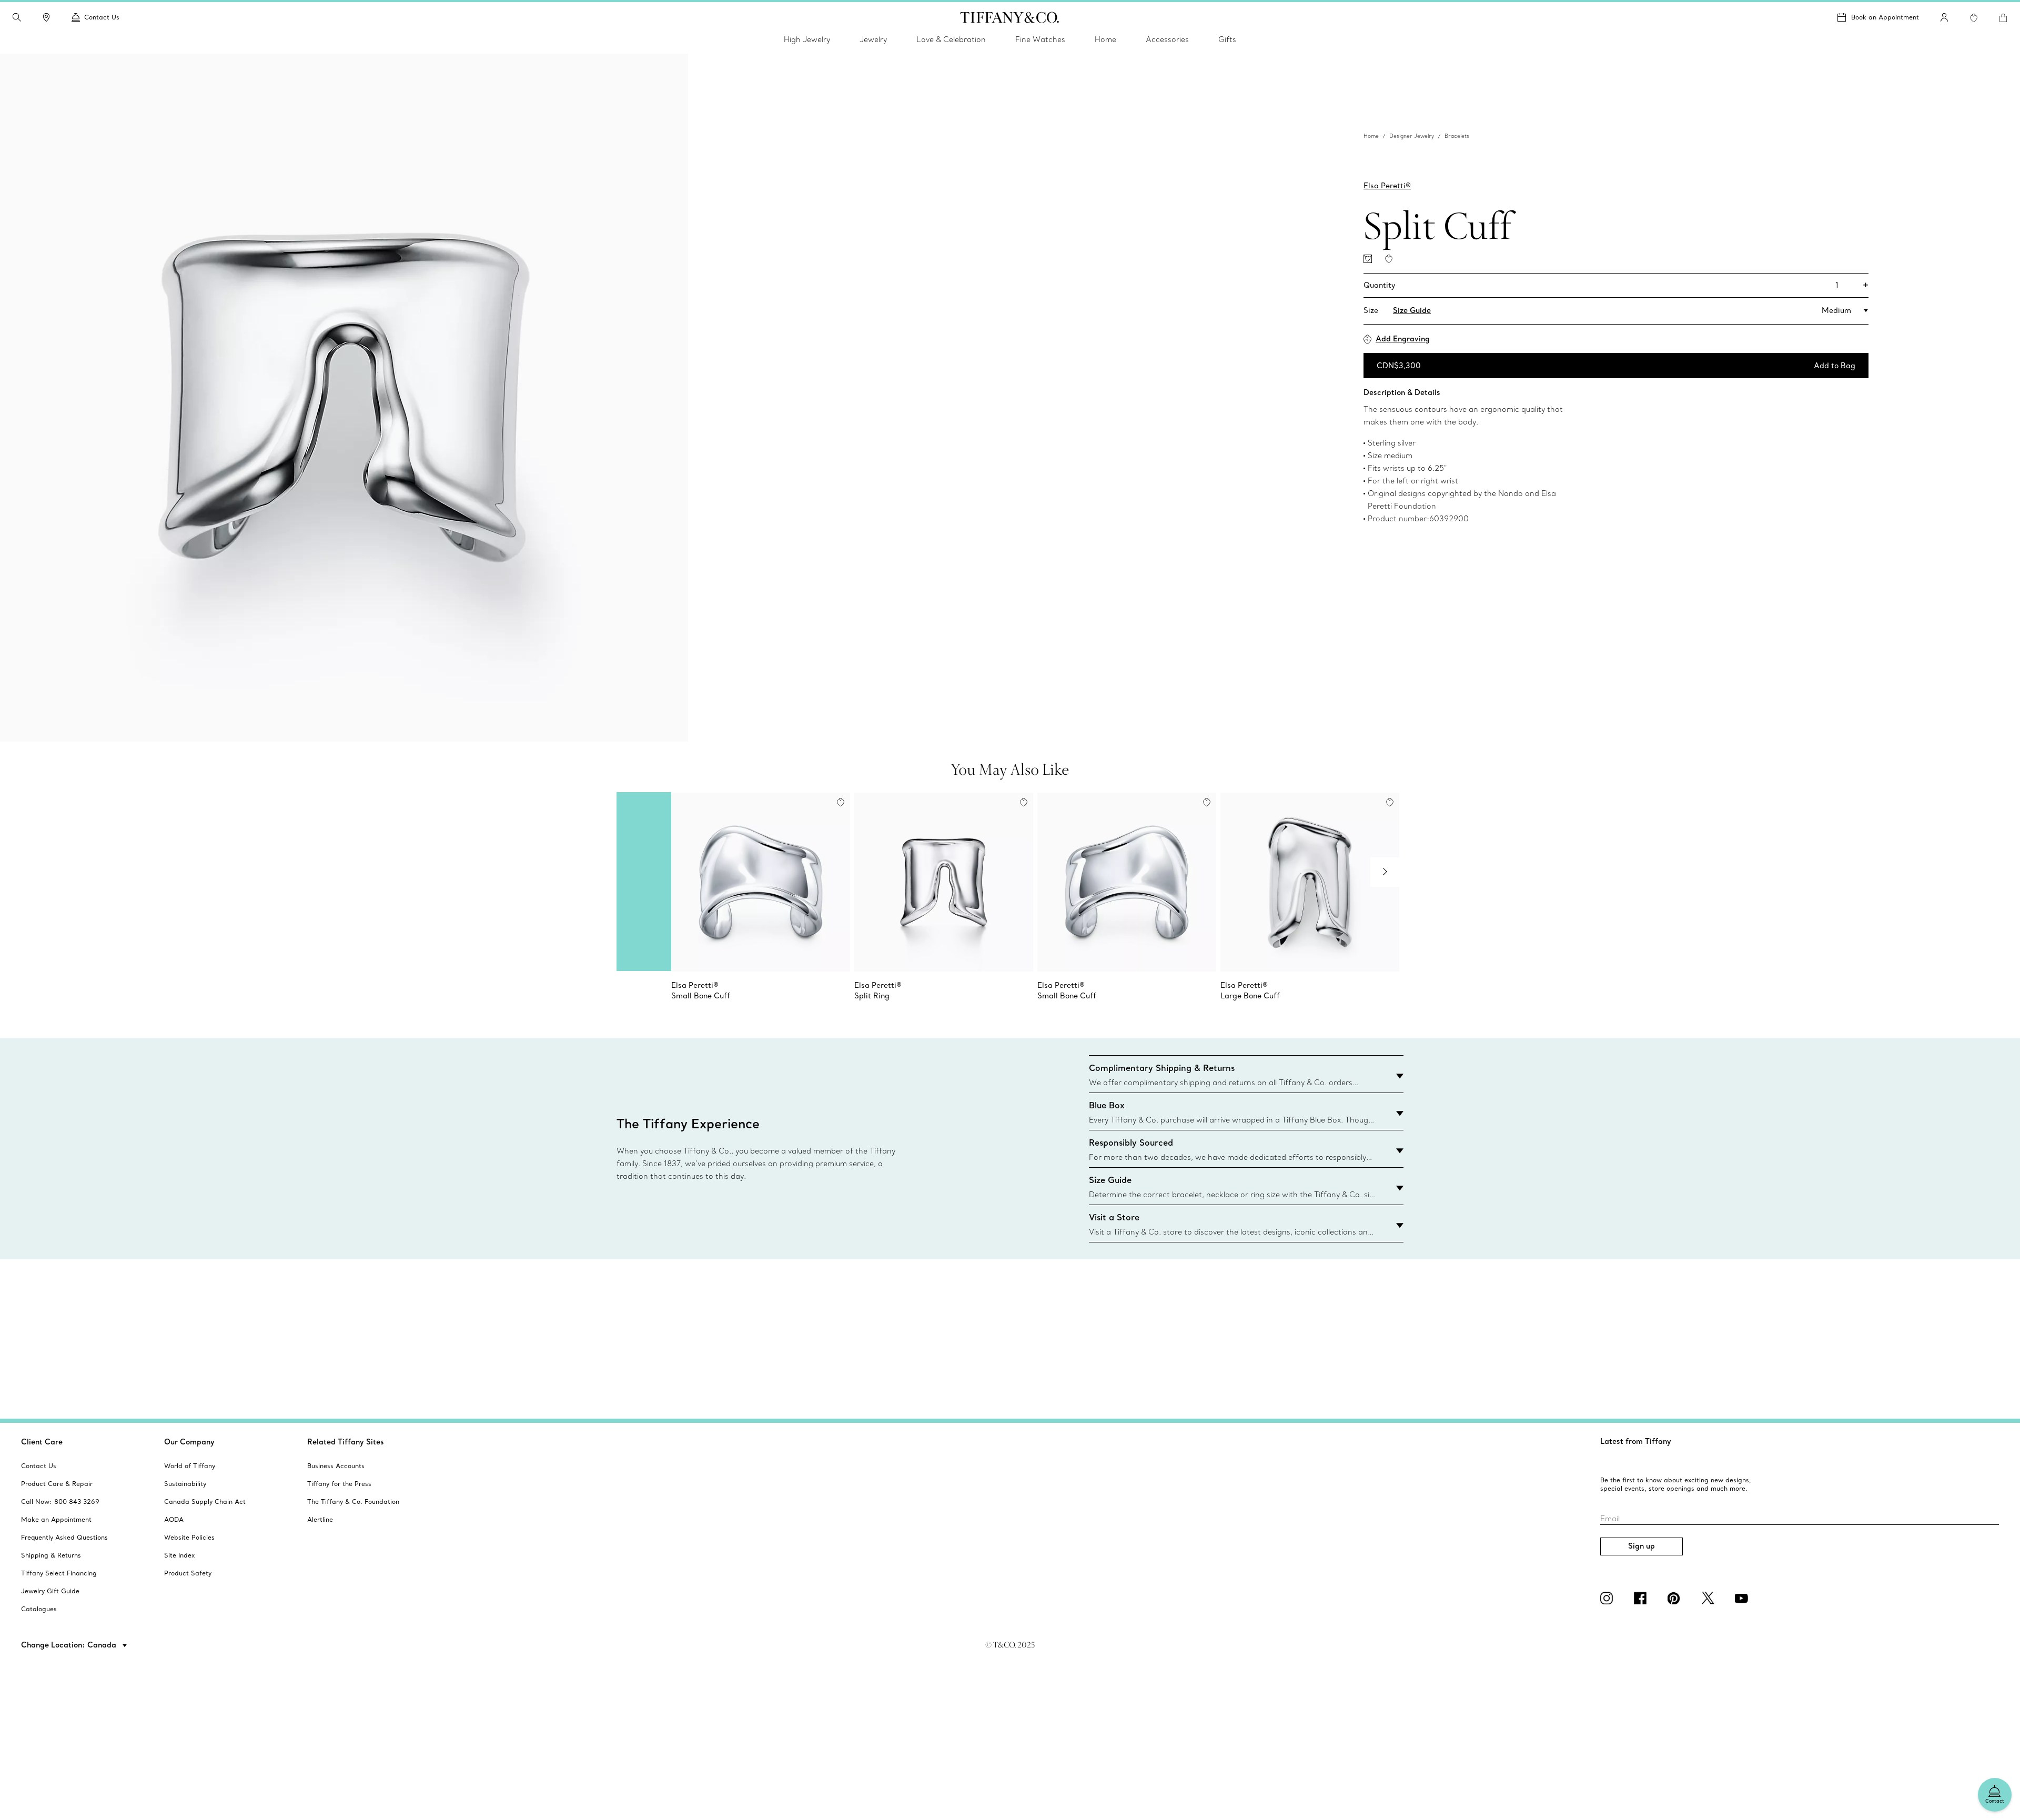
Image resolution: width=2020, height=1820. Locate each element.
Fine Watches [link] (1040, 39)
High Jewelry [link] (807, 39)
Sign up (1642, 1546)
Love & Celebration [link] (951, 39)
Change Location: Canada (70, 1645)
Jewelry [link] (873, 39)
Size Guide (1412, 310)
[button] (17, 17)
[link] (46, 17)
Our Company (189, 1442)
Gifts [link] (1227, 39)
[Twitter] (1710, 1598)
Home (1371, 136)
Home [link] (1105, 39)
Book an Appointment (1885, 17)
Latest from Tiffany (1636, 1441)
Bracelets (1457, 136)
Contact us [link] (102, 17)
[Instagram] (1609, 1598)
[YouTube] (1743, 1598)
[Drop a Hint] (1368, 259)
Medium (1836, 310)
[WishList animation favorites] (1974, 18)
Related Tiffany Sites (346, 1442)
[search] (17, 17)
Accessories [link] (1167, 39)
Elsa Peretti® (1387, 186)
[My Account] (1944, 17)
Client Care (42, 1442)
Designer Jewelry (1412, 136)
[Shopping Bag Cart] (2003, 18)
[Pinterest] (1676, 1598)
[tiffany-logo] (1010, 17)
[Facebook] (1642, 1598)
